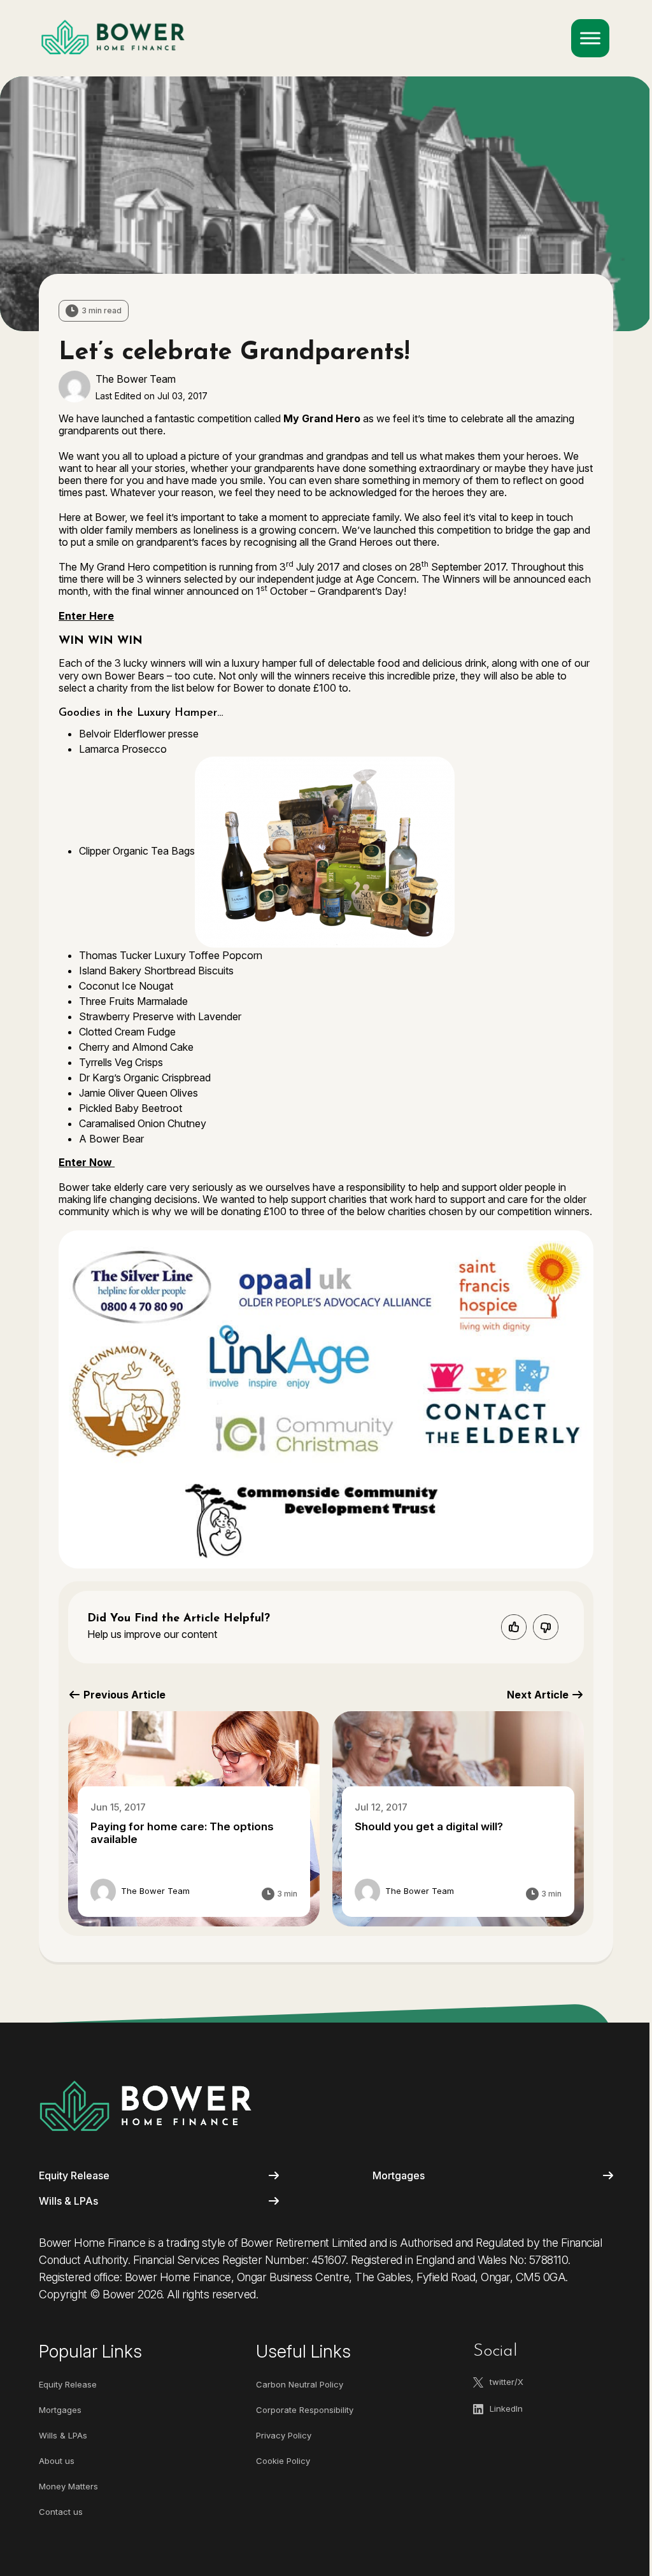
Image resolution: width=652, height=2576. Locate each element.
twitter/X (507, 2382)
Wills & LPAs (68, 2201)
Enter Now (87, 1162)
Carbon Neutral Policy (300, 2384)
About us (57, 2461)
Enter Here (86, 616)
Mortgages (399, 2175)
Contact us (61, 2512)
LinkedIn (506, 2409)
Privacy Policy (284, 2435)
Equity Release (74, 2175)
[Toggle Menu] (590, 38)
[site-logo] (145, 2106)
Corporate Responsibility (305, 2410)
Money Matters (68, 2486)
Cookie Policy (283, 2461)
